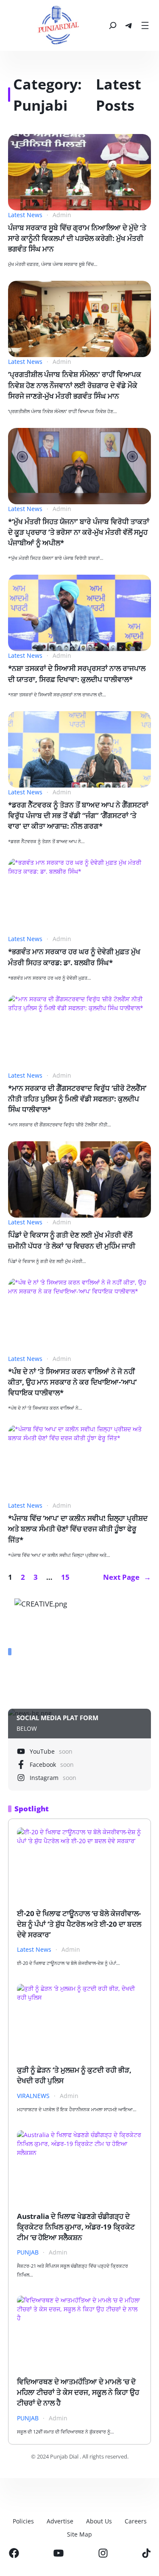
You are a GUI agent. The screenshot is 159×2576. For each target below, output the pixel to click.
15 (65, 1577)
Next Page (127, 1577)
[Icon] (14, 2553)
